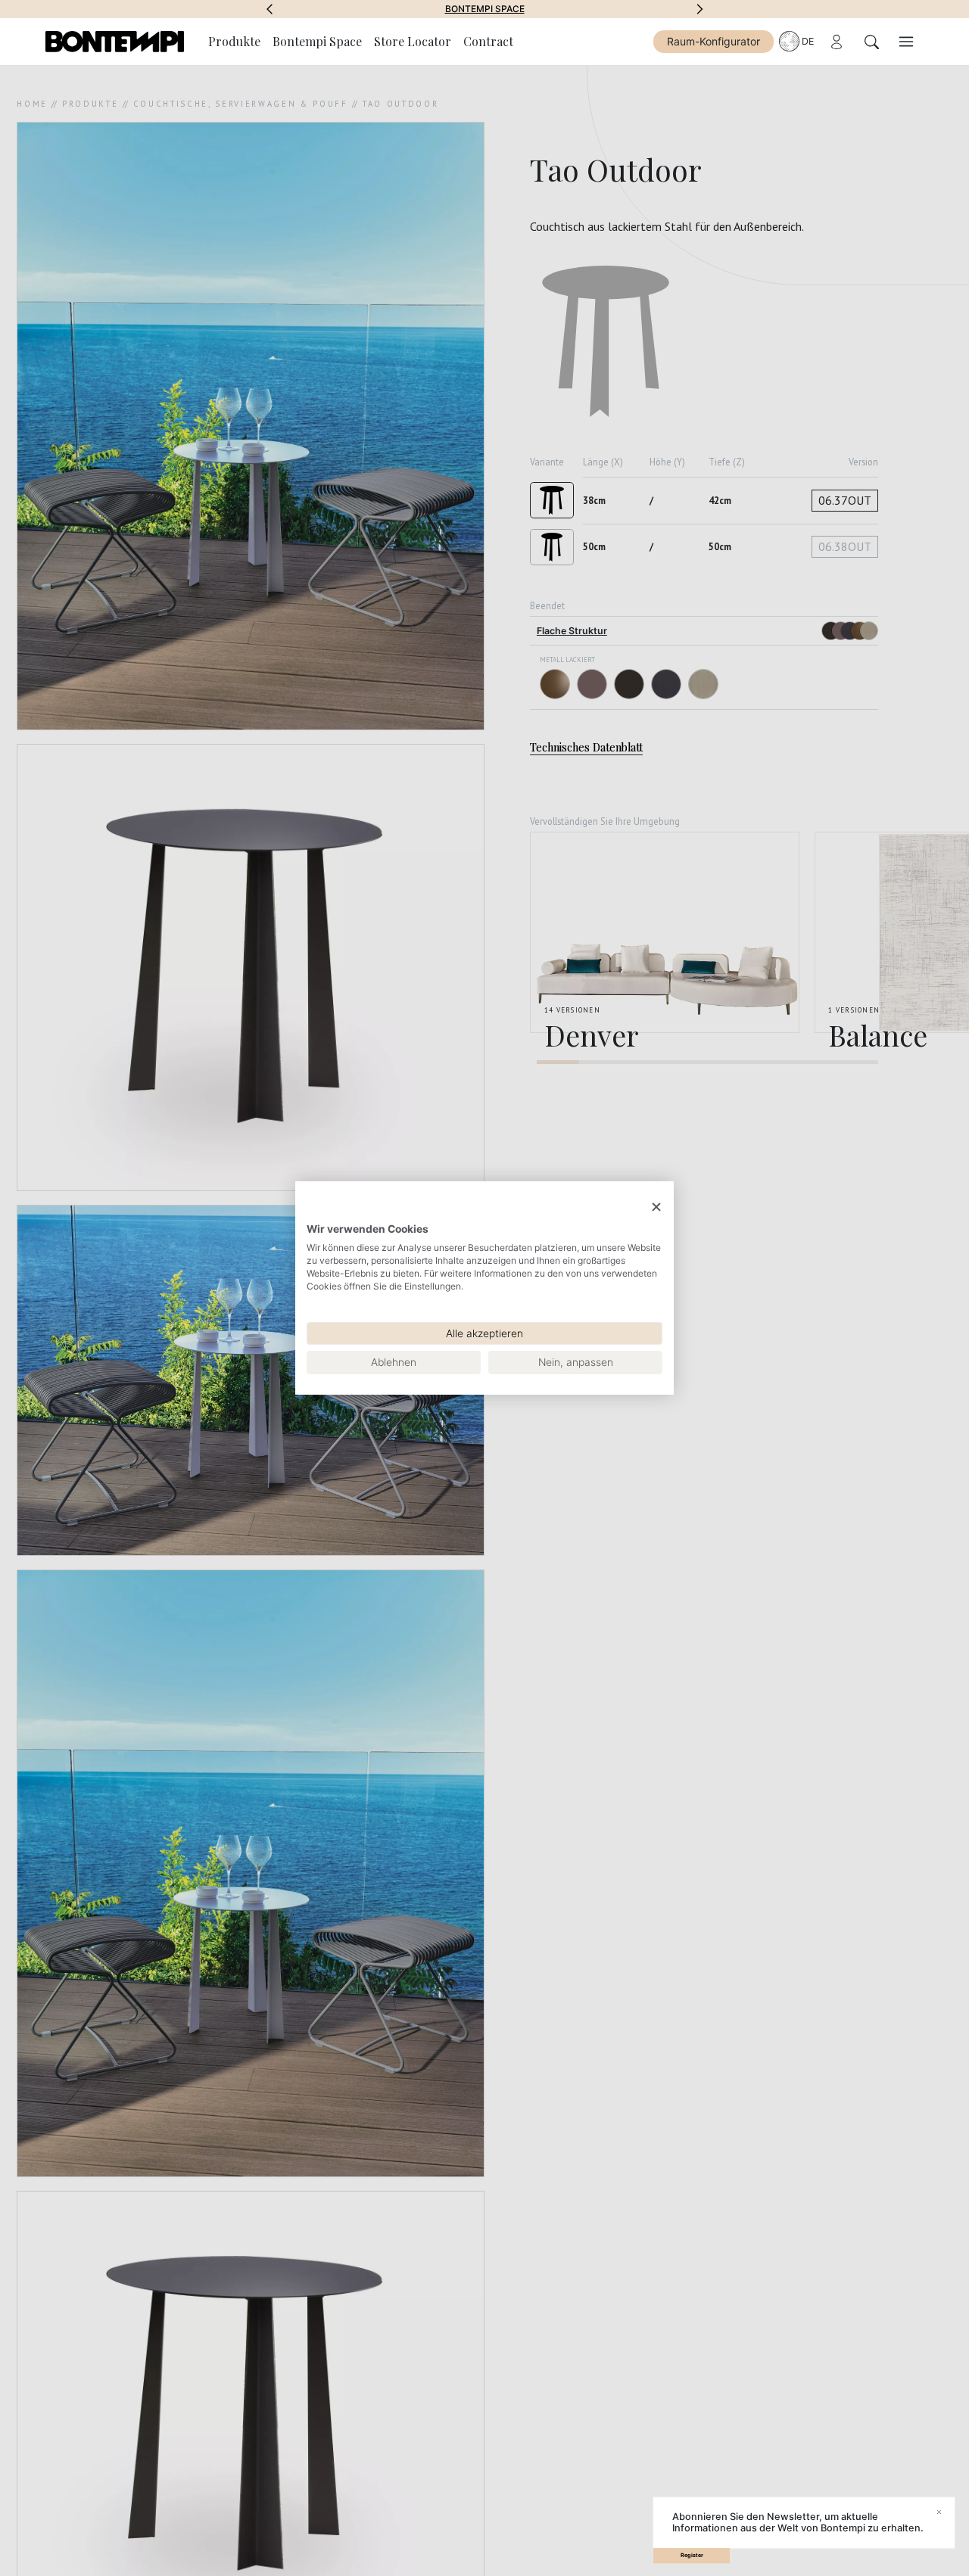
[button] (270, 9)
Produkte (234, 41)
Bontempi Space (485, 9)
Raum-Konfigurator (714, 41)
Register (692, 2555)
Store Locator (413, 41)
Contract (488, 41)
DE (808, 41)
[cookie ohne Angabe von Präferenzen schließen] (656, 1207)
